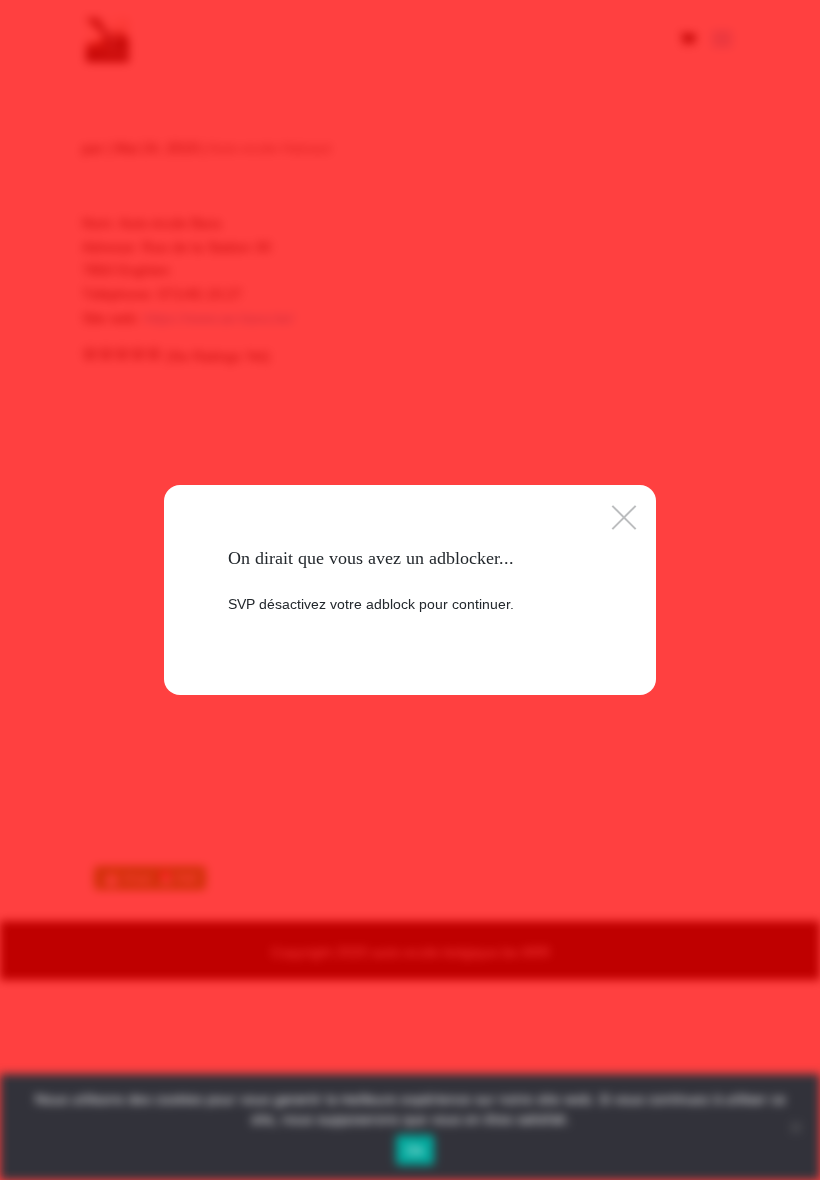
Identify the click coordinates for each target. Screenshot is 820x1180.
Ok (415, 1150)
